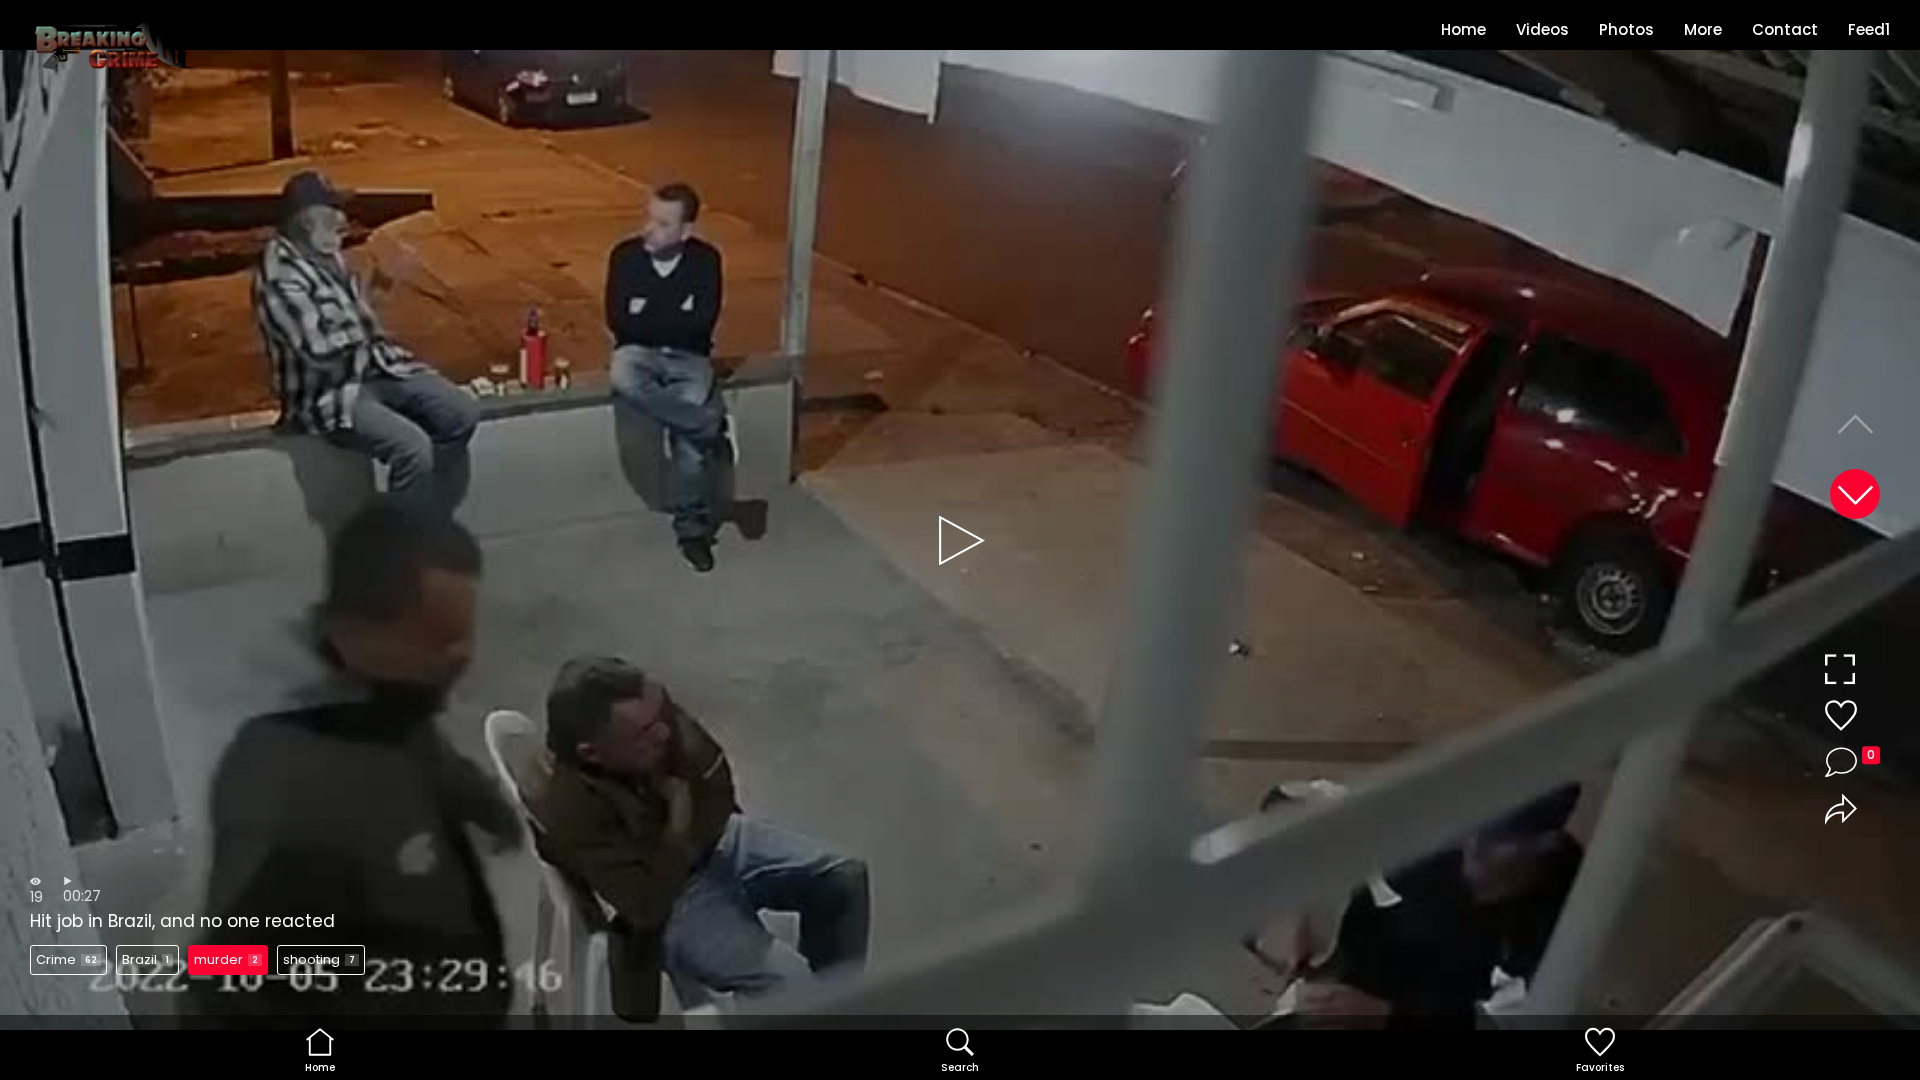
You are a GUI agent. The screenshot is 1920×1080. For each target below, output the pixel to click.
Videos (1542, 29)
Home (1463, 29)
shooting (319, 959)
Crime (66, 959)
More (1703, 29)
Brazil (145, 959)
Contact (1785, 29)
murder (226, 959)
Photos (1626, 29)
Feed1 (1869, 29)
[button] (1855, 494)
